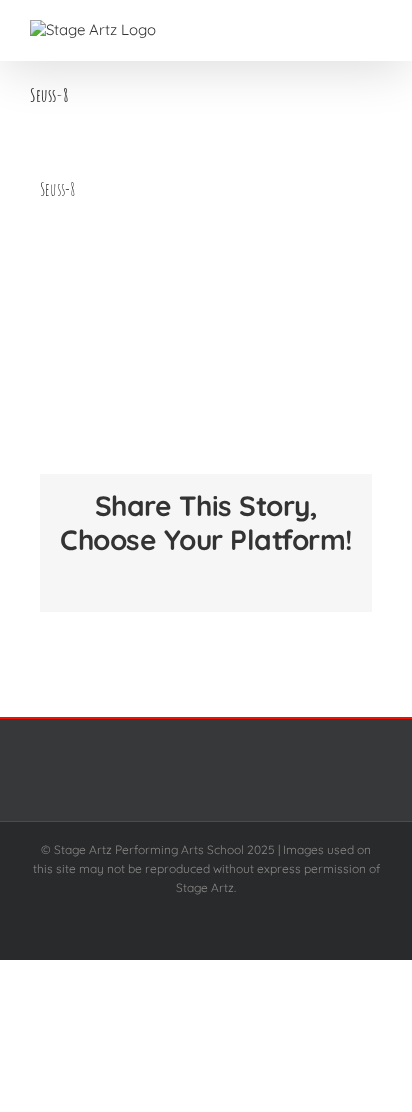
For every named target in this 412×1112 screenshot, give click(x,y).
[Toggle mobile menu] (374, 30)
